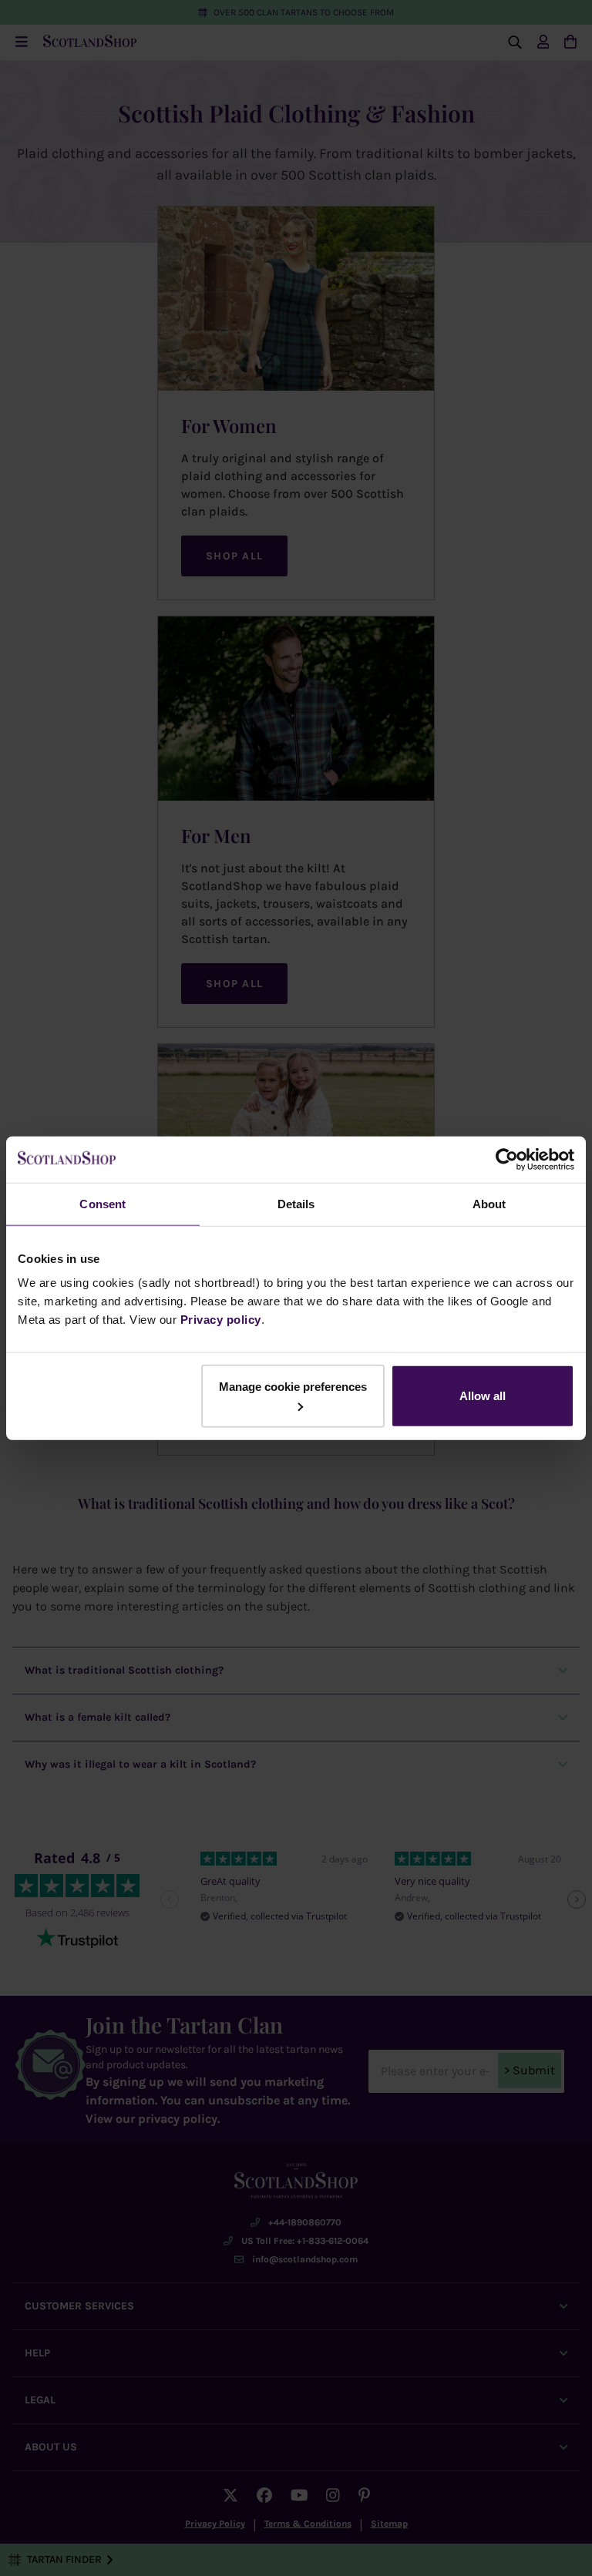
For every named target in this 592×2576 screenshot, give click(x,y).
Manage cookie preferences (293, 1387)
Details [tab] (296, 1203)
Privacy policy (221, 1320)
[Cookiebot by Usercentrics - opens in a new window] (507, 1159)
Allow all (483, 1396)
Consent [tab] (103, 1203)
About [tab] (489, 1203)
